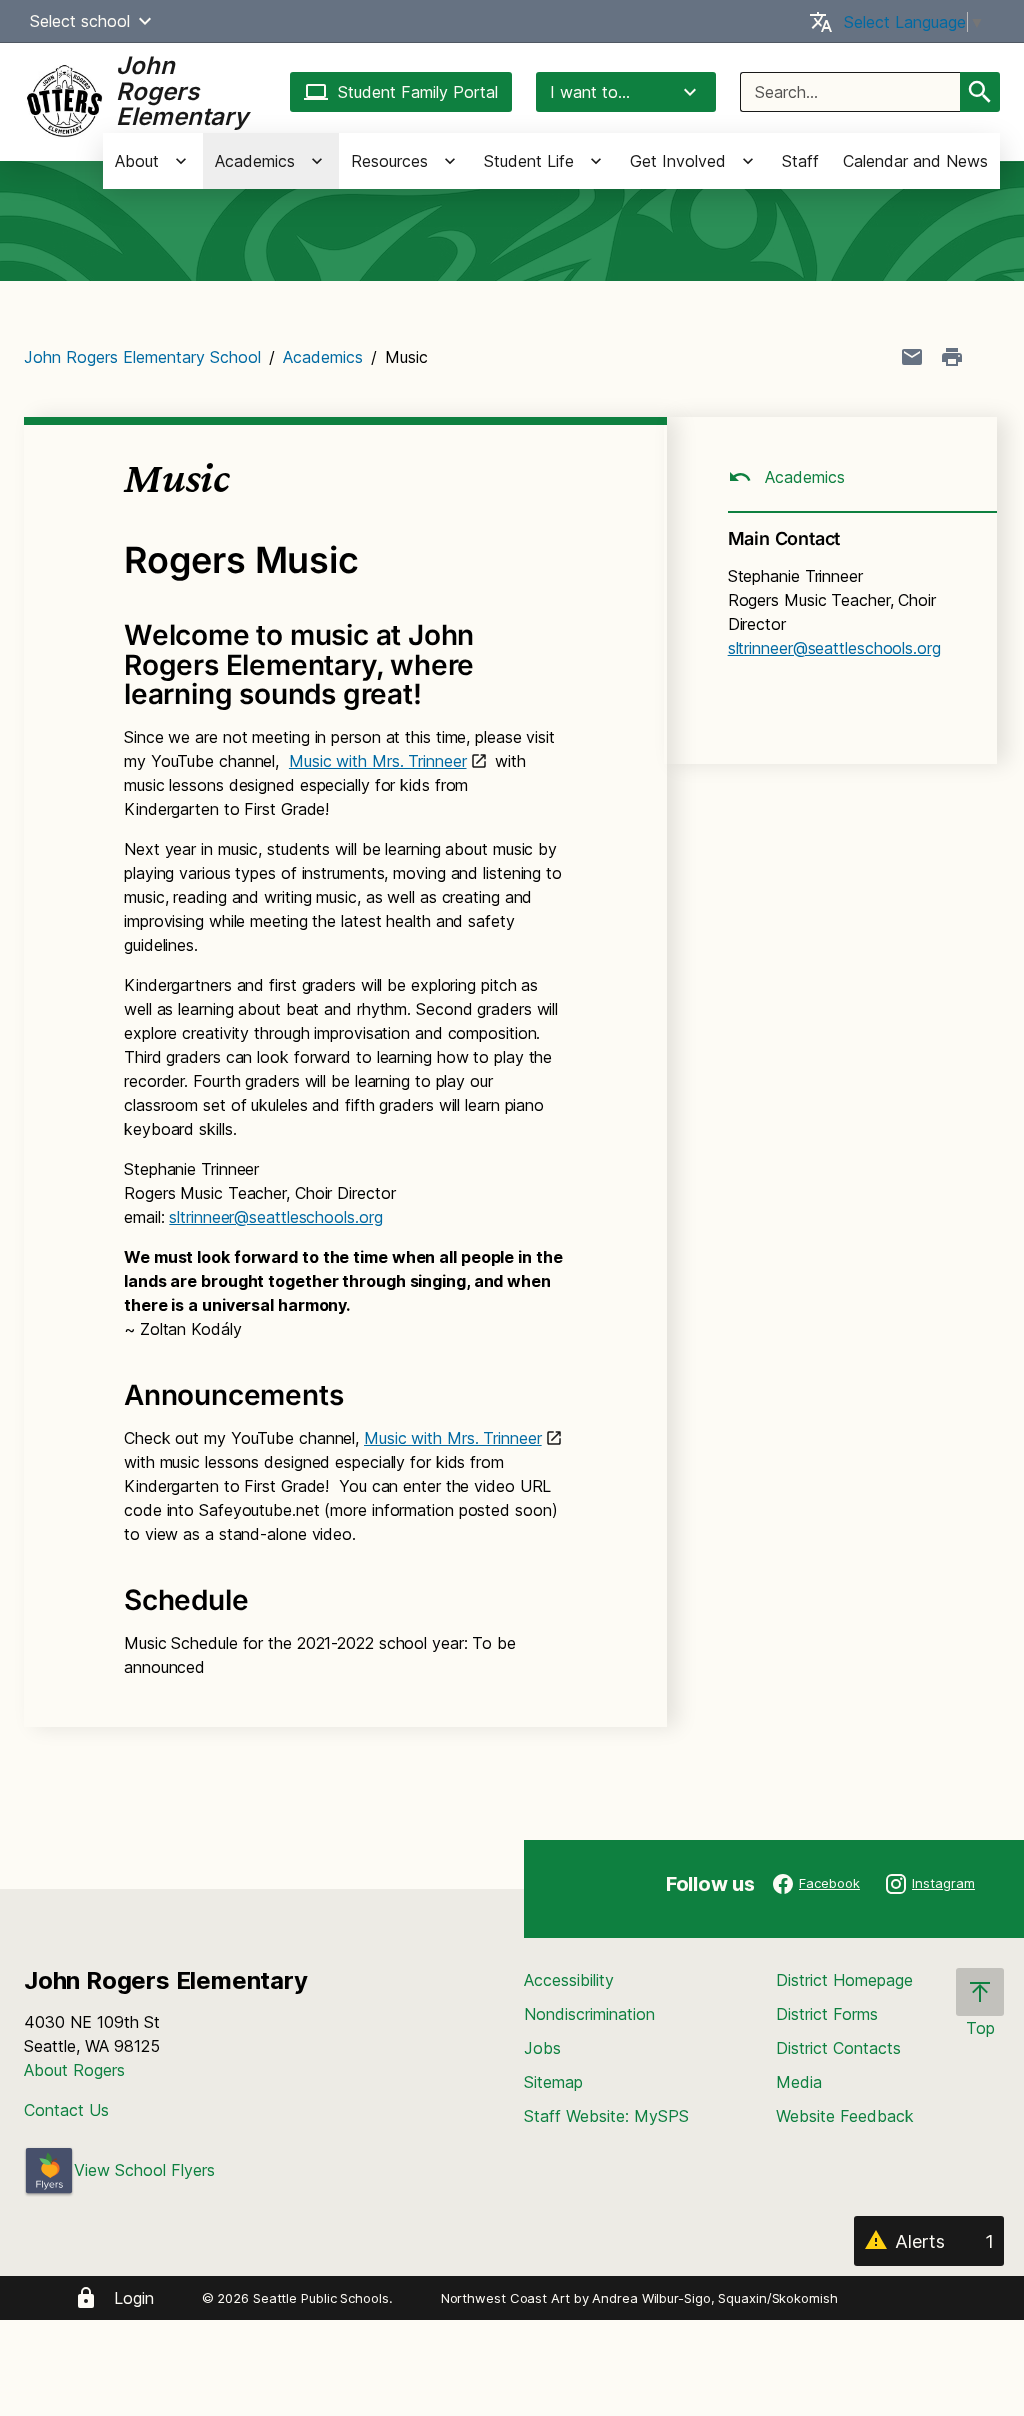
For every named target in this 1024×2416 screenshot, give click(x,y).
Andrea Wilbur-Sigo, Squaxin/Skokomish (714, 2298)
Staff (800, 161)
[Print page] (952, 357)
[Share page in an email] (912, 357)
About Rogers (74, 2070)
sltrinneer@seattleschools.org (275, 1217)
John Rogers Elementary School (142, 357)
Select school (80, 21)
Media (799, 2082)
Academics (323, 357)
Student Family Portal (418, 92)
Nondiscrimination (589, 2014)
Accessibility (569, 1980)
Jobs (542, 2048)
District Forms (827, 2014)
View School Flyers (144, 2170)
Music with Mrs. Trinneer (378, 761)
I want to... (590, 92)
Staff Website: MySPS (606, 2116)
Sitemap (553, 2082)
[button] (145, 21)
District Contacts (838, 2048)
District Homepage (844, 1980)
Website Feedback (845, 2116)
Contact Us (66, 2110)
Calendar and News (915, 161)
